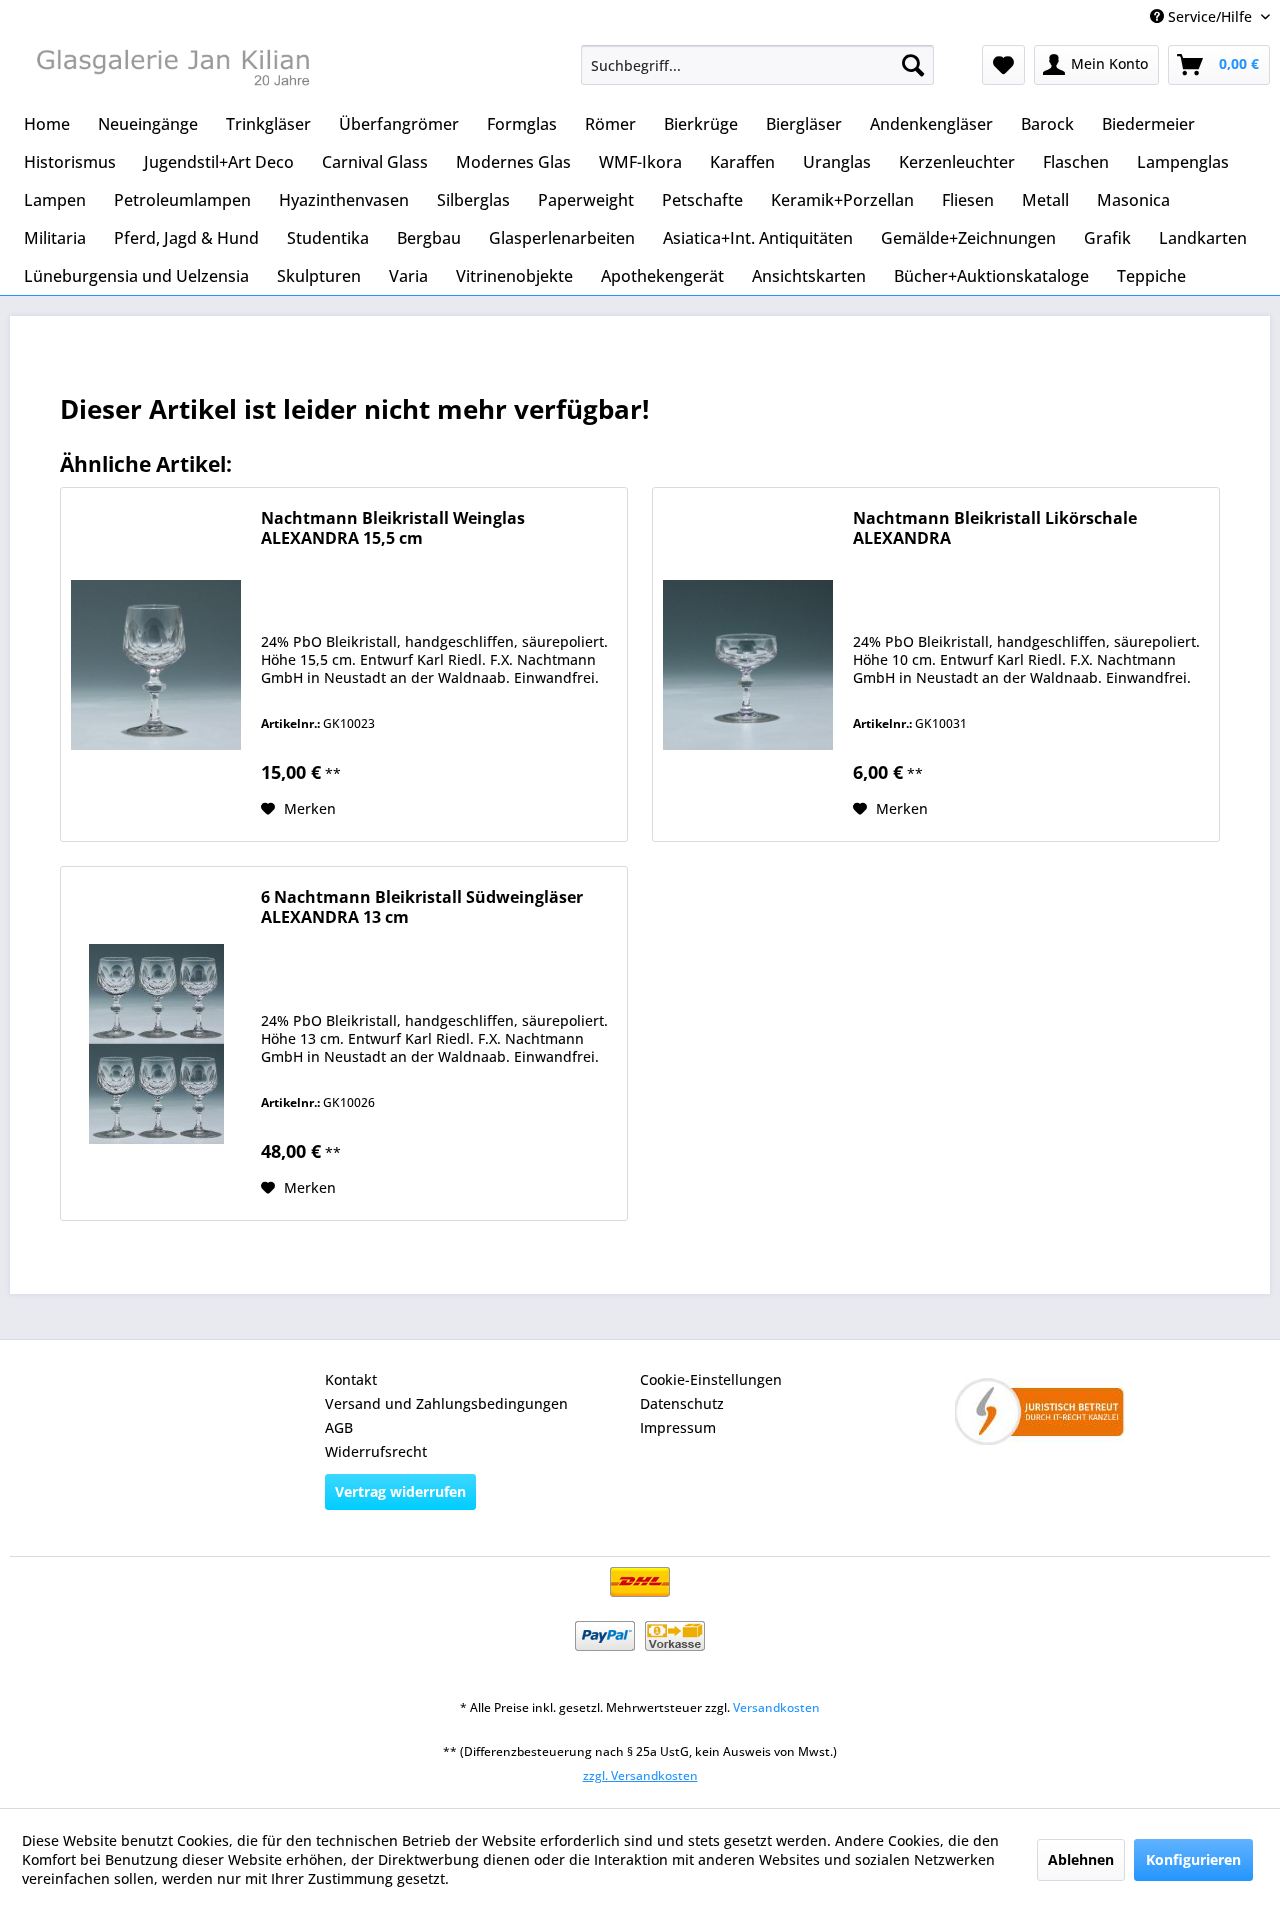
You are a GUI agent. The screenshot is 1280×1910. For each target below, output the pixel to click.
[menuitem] (757, 65)
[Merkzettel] (1003, 65)
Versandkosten (776, 1707)
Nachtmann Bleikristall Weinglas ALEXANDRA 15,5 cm (393, 528)
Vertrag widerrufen (400, 1491)
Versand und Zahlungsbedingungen (446, 1403)
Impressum (678, 1427)
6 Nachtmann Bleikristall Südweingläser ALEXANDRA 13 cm (422, 907)
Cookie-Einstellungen (711, 1379)
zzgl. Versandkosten (640, 1775)
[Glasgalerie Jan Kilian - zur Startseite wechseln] (171, 70)
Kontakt (351, 1379)
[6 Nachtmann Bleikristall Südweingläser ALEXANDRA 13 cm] (156, 1043)
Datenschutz (682, 1403)
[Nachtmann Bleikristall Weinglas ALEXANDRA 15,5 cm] (156, 664)
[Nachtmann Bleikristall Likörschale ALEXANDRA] (748, 664)
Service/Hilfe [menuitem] (1210, 16)
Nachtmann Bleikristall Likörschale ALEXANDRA (995, 528)
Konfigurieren (1193, 1859)
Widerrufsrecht (376, 1451)
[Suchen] (913, 65)
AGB (339, 1427)
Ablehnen (1081, 1859)
